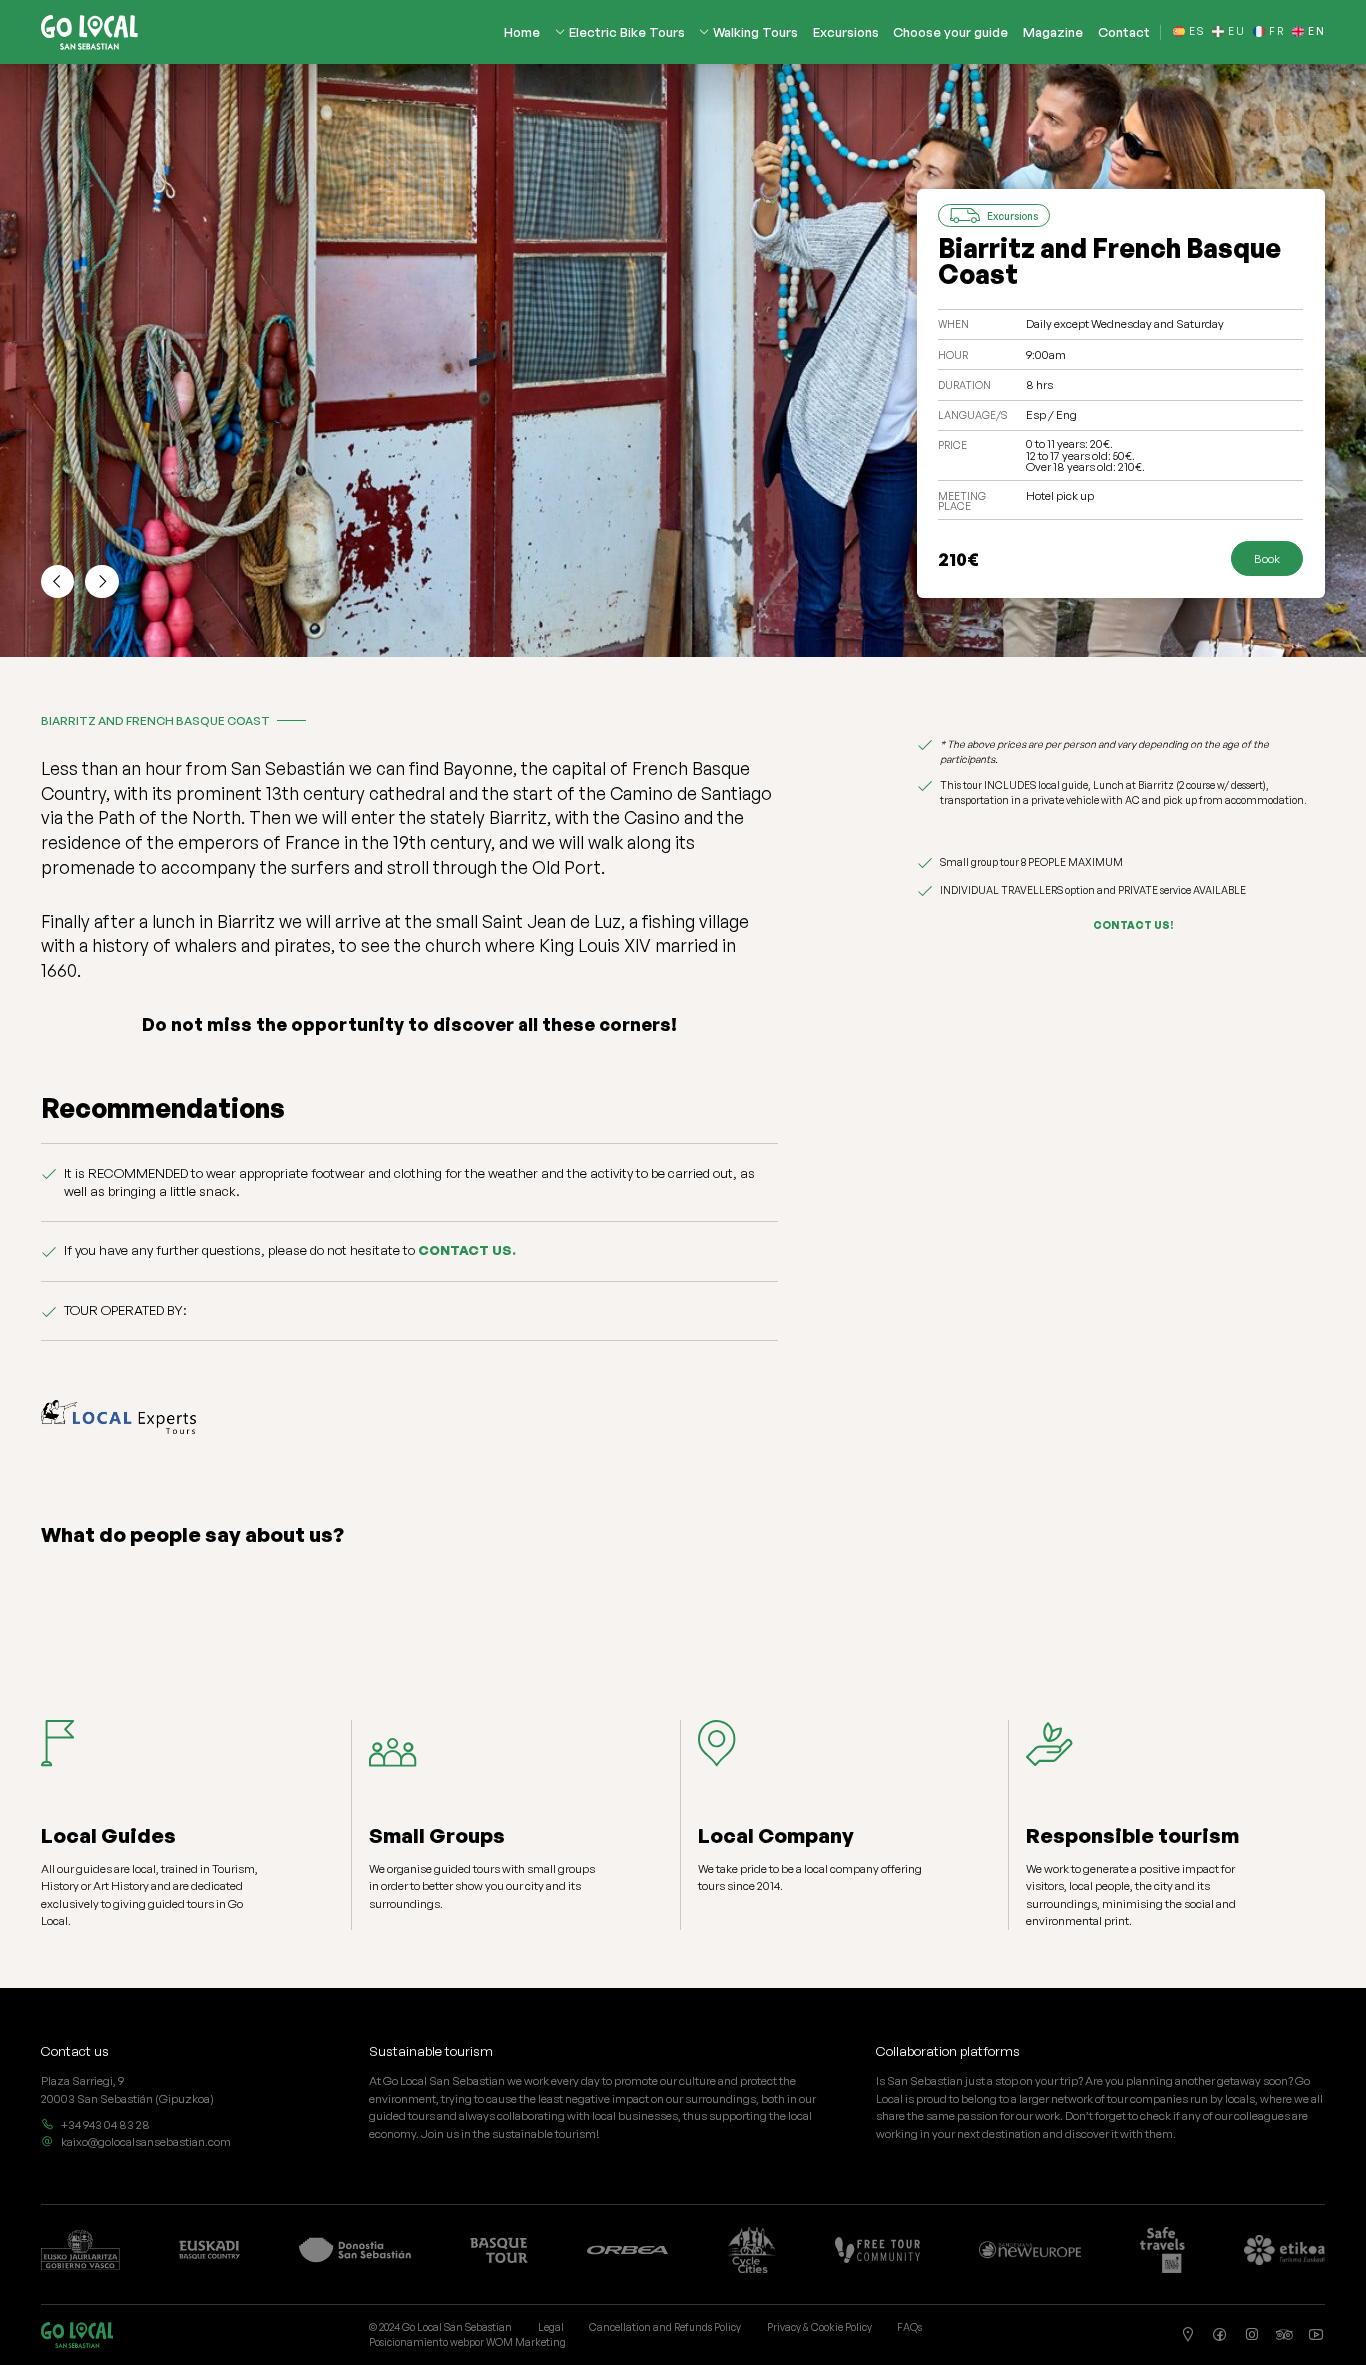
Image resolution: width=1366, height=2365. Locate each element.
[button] (58, 582)
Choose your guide (950, 32)
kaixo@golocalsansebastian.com (146, 2141)
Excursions (846, 32)
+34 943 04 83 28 (105, 2124)
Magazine (1053, 32)
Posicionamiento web (419, 2342)
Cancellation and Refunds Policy (665, 2327)
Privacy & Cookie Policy (819, 2327)
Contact (1124, 32)
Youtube (1317, 2335)
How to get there (1188, 2335)
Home (522, 32)
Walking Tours (755, 32)
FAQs (909, 2327)
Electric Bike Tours (627, 32)
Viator (1285, 2335)
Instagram (1252, 2335)
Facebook (1220, 2335)
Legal (551, 2327)
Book (1267, 558)
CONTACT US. (467, 1250)
